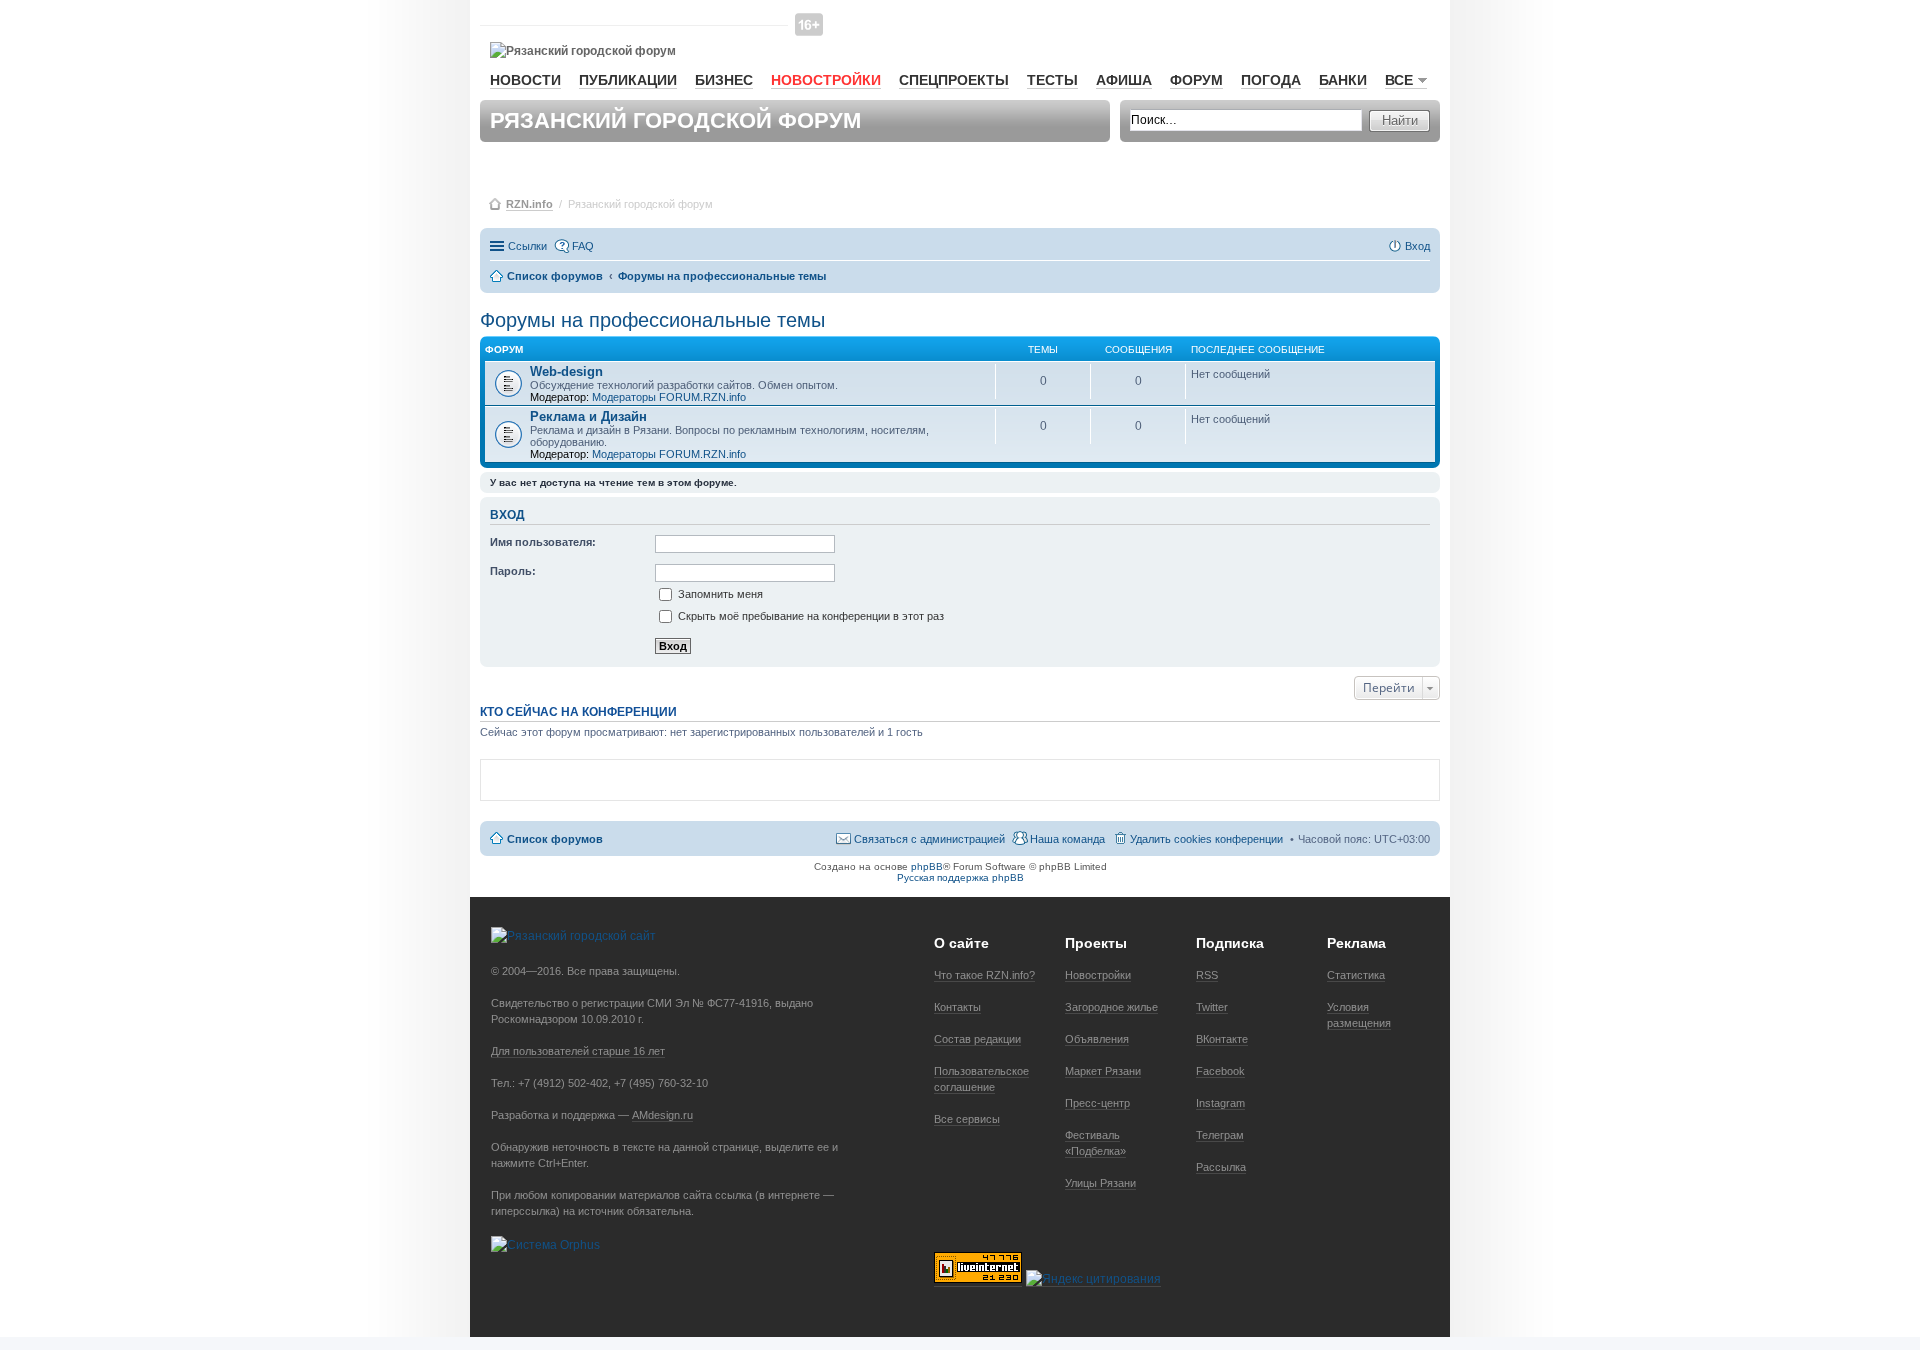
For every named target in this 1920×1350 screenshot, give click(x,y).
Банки (1343, 80)
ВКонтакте (1222, 1039)
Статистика (1356, 975)
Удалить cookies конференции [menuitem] (1206, 839)
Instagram (1220, 1103)
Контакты (957, 1007)
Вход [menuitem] (1417, 246)
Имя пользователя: (543, 542)
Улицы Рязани (1100, 1183)
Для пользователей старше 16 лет (578, 1051)
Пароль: (513, 571)
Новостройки (826, 80)
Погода (1271, 80)
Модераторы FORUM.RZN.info (669, 397)
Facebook (1220, 1071)
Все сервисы (967, 1119)
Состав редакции (977, 1039)
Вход (507, 515)
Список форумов (555, 839)
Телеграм (1220, 1135)
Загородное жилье (1111, 1007)
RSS (1207, 975)
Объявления (1097, 1039)
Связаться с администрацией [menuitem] (929, 839)
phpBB (927, 866)
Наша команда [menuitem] (1067, 839)
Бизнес (724, 80)
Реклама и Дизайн (588, 416)
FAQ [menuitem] (583, 246)
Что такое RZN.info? (984, 975)
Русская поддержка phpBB (960, 877)
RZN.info (529, 204)
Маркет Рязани (1103, 1071)
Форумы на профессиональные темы (652, 320)
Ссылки (527, 246)
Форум (1196, 80)
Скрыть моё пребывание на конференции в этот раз (809, 616)
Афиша (1124, 80)
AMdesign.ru (662, 1115)
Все (1399, 80)
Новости (525, 80)
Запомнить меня (719, 594)
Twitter (1212, 1007)
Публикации (628, 80)
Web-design (566, 371)
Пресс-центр (1097, 1103)
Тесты (1052, 80)
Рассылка (1221, 1167)
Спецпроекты (954, 80)
